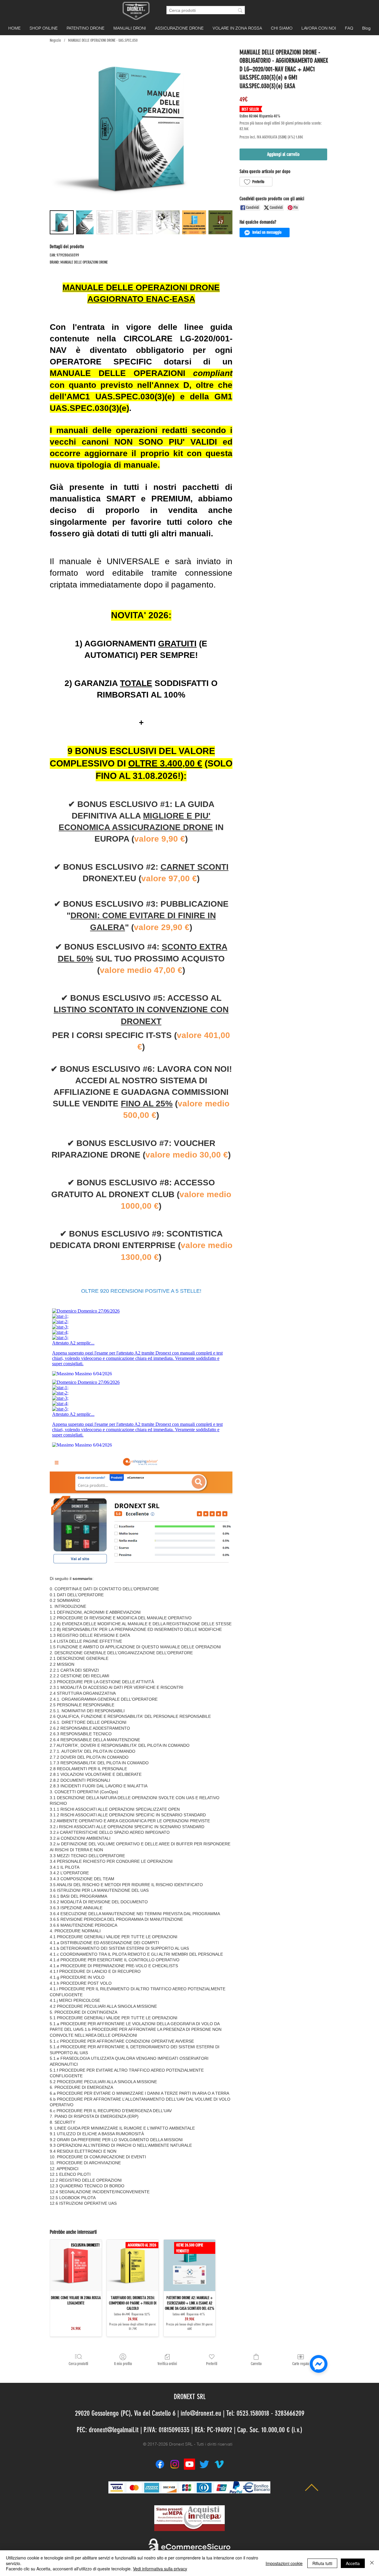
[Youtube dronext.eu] (189, 2464)
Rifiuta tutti (322, 2563)
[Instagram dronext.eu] (175, 2464)
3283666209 (290, 2413)
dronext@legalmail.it (114, 2430)
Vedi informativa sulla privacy (160, 2569)
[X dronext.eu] (204, 2464)
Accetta (353, 2563)
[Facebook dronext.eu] (160, 2464)
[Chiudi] (372, 2563)
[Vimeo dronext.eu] (219, 2464)
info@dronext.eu (201, 2413)
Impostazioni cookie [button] (284, 2563)
